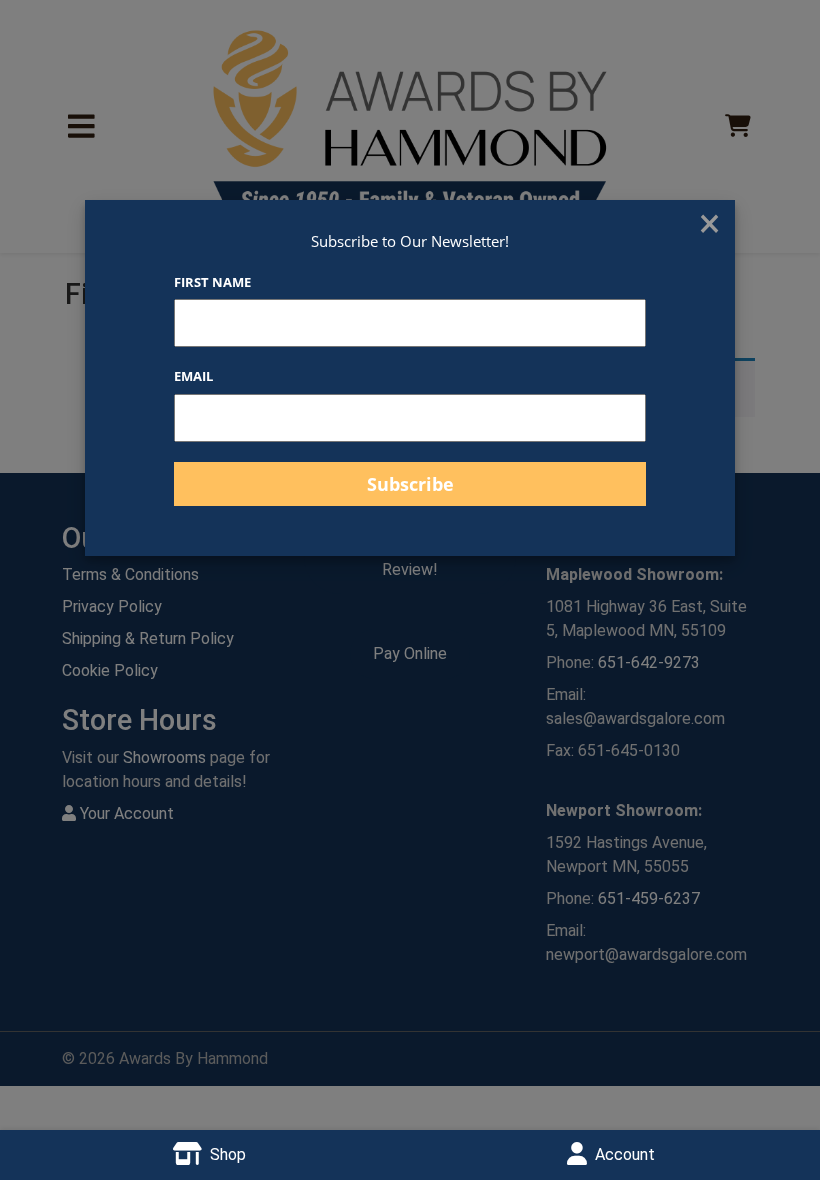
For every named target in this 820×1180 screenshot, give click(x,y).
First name (212, 282)
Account (625, 1154)
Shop (228, 1154)
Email (193, 376)
